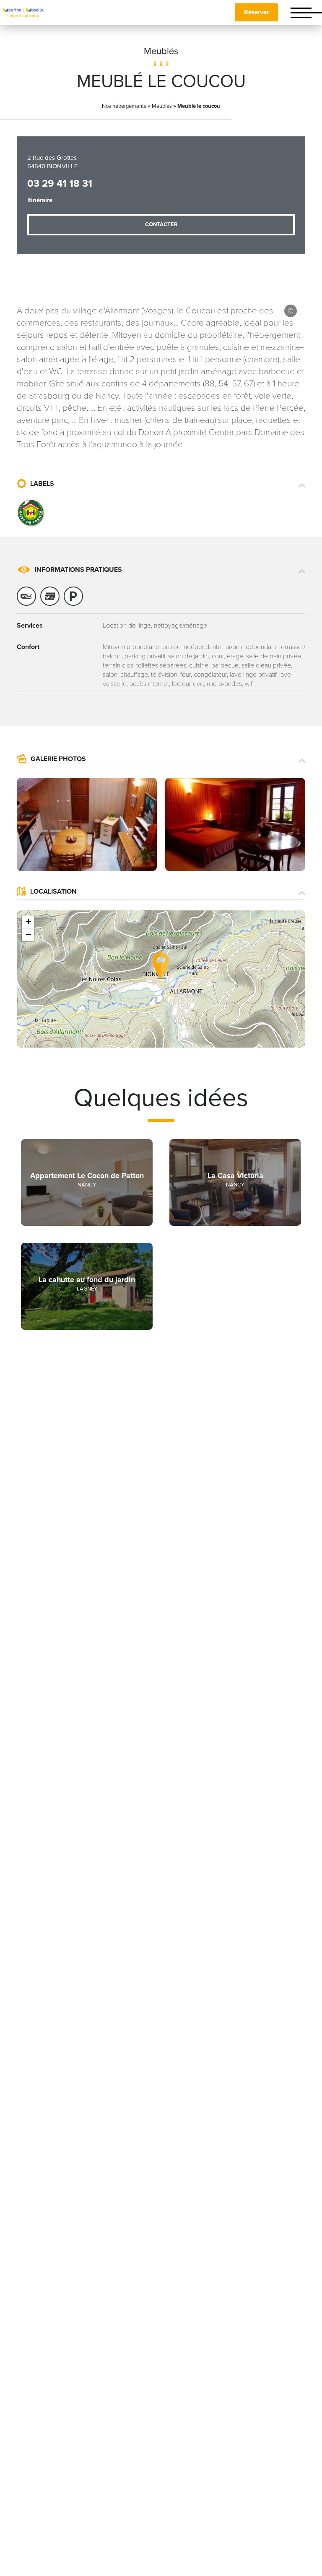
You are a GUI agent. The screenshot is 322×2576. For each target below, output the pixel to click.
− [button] (28, 935)
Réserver (256, 12)
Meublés (161, 51)
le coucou (291, 311)
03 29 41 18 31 (60, 184)
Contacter (161, 224)
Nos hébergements (124, 106)
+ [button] (28, 922)
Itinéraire (40, 200)
